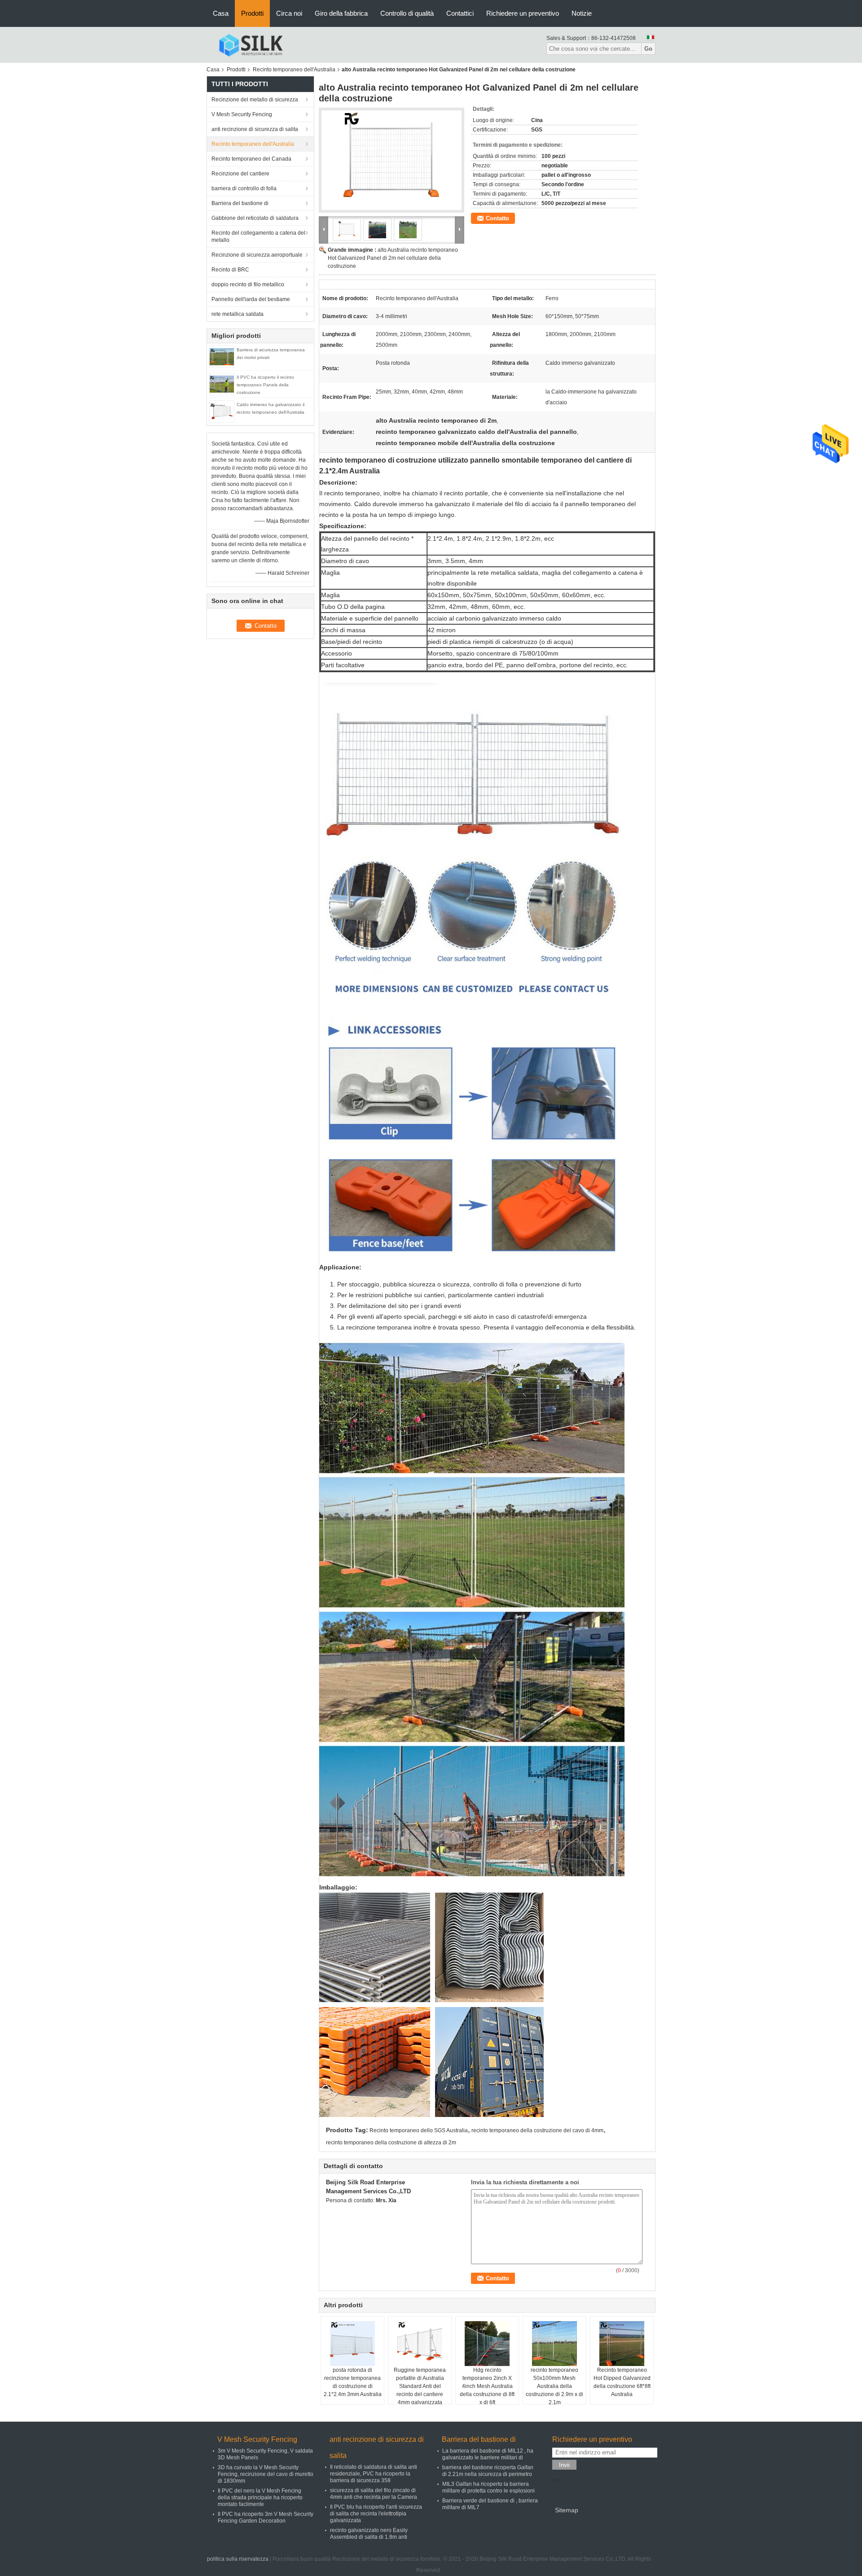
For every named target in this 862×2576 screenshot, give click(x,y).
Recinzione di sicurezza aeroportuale (257, 255)
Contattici (460, 13)
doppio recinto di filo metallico (248, 284)
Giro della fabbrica (341, 13)
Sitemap (567, 2510)
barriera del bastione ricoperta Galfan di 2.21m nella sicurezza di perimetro (488, 2471)
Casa (221, 13)
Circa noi (289, 13)
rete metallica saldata (237, 314)
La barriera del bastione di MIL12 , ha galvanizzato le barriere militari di (488, 2454)
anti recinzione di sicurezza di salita (255, 129)
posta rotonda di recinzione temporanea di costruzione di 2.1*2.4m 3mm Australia (353, 2382)
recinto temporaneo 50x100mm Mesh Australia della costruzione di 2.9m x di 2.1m (554, 2386)
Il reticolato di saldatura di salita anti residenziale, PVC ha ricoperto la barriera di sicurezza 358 (374, 2474)
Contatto (497, 218)
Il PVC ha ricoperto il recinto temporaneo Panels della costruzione (265, 385)
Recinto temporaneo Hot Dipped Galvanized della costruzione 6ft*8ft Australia (622, 2382)
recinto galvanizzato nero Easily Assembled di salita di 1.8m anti (369, 2534)
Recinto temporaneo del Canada (251, 159)
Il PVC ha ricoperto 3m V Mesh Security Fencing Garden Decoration (266, 2517)
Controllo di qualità (407, 13)
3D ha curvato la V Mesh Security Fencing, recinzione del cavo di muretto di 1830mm (266, 2474)
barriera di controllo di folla (244, 188)
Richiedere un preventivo (523, 13)
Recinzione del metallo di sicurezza (255, 100)
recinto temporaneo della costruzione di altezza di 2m (391, 2143)
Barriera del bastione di (240, 203)
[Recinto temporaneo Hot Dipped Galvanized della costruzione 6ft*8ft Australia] (622, 2344)
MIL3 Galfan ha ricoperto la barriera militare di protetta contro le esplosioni (488, 2487)
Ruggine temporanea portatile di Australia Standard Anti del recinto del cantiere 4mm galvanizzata (420, 2386)
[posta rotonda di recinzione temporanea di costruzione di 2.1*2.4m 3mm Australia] (352, 2344)
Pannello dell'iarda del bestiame (251, 299)
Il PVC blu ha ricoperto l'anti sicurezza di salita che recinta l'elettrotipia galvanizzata (376, 2514)
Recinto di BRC (230, 270)
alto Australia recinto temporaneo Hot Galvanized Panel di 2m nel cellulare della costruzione (393, 258)
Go (648, 49)
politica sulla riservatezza (238, 2559)
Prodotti (252, 13)
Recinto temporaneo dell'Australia (294, 70)
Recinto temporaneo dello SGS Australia (419, 2130)
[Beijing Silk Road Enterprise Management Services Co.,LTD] (251, 44)
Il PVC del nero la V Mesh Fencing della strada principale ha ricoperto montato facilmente (260, 2497)
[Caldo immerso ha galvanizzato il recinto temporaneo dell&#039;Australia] (222, 411)
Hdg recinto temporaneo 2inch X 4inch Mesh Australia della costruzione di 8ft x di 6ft (487, 2386)
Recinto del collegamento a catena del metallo (258, 236)
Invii (564, 2465)
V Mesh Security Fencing (242, 114)
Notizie (582, 13)
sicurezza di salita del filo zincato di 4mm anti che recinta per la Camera (374, 2494)
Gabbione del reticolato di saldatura (255, 218)
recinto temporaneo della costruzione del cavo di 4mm (537, 2130)
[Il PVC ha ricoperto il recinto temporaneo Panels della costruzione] (222, 384)
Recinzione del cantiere (240, 174)
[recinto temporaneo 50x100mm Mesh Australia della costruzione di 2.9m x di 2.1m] (554, 2344)
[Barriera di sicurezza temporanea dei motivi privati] (222, 356)
